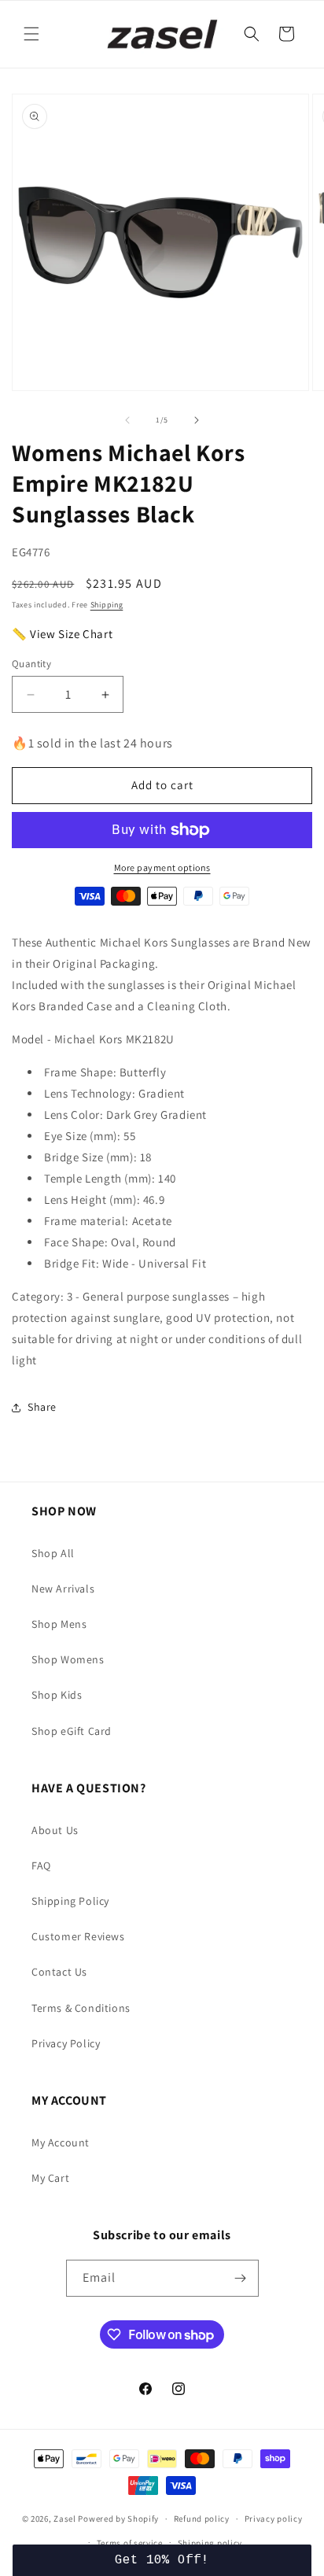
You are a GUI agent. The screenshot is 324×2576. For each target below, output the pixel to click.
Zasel (65, 2519)
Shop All (53, 1553)
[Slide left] (127, 420)
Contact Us (59, 1972)
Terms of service (130, 2543)
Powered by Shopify (118, 2519)
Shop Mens (59, 1624)
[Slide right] (197, 420)
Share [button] (42, 1407)
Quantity (31, 664)
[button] (31, 34)
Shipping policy (210, 2543)
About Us (55, 1830)
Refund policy (202, 2519)
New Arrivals (63, 1589)
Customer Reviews (78, 1936)
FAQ (41, 1866)
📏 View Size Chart (62, 634)
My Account (61, 2142)
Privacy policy (274, 2519)
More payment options (162, 867)
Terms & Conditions (81, 2008)
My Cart (50, 2178)
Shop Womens (68, 1659)
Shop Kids (57, 1695)
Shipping (107, 605)
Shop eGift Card (72, 1731)
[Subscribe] (241, 2278)
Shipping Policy (70, 1901)
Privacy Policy (66, 2043)
